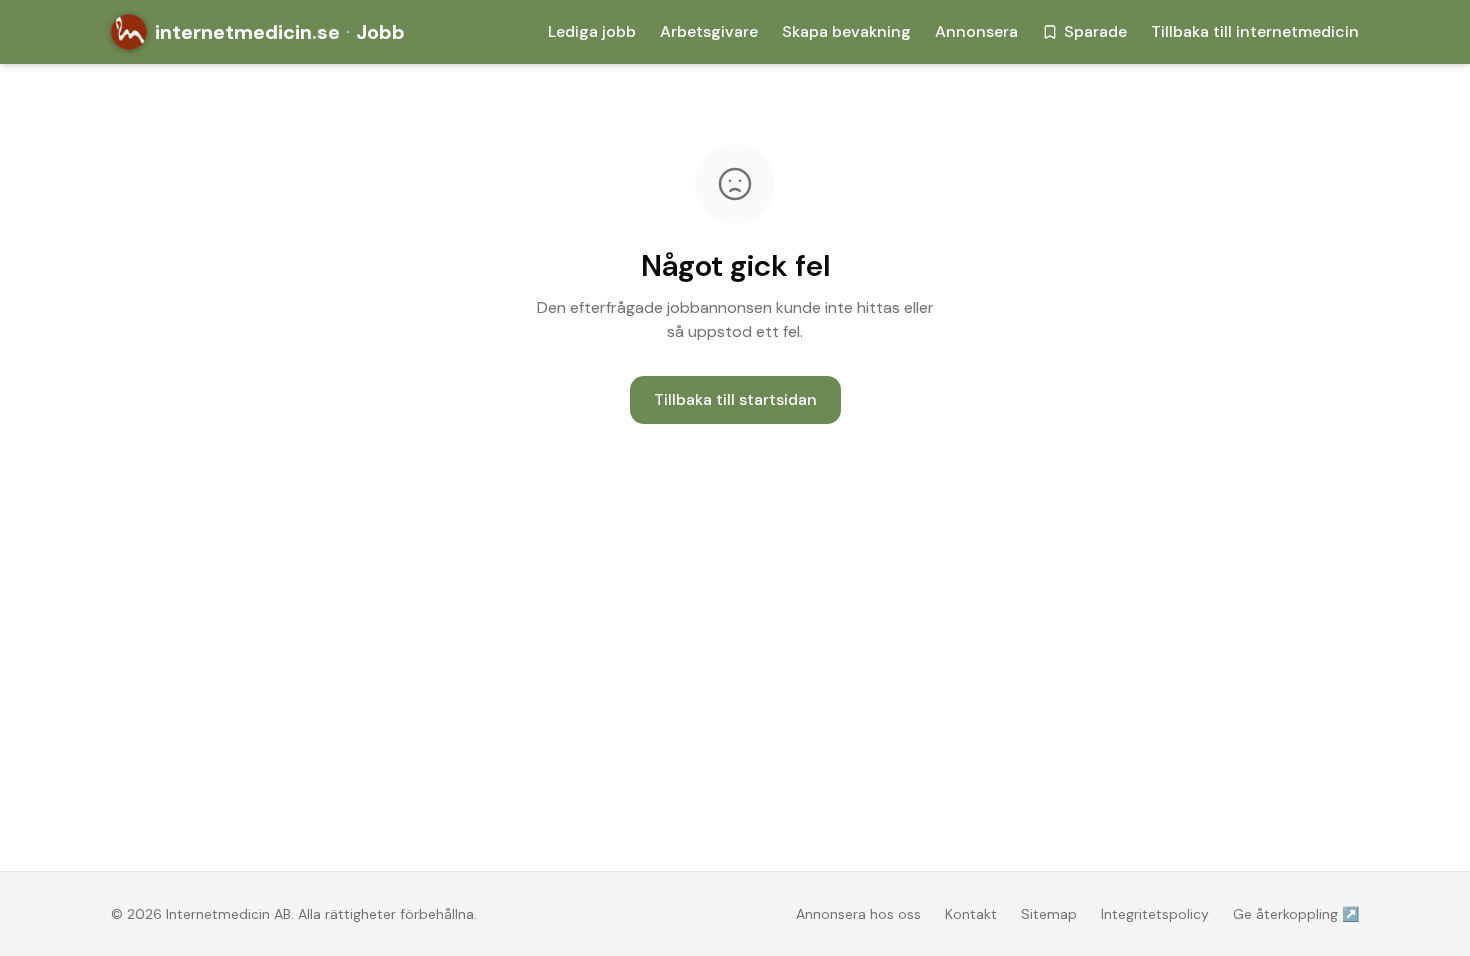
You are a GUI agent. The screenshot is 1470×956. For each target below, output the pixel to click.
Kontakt (971, 914)
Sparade (1095, 31)
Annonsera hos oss (858, 914)
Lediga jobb (592, 31)
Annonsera (976, 31)
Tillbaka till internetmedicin (1255, 31)
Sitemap (1049, 914)
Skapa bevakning (846, 31)
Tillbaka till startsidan (735, 399)
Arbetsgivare (709, 31)
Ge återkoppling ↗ (1296, 914)
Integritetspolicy (1155, 914)
